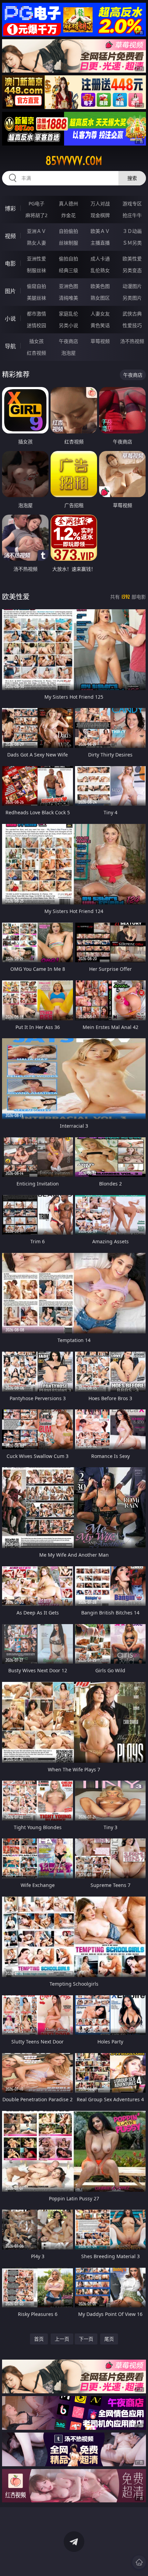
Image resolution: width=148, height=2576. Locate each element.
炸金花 (68, 215)
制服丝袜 (36, 270)
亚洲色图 (68, 286)
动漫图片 (132, 286)
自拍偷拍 (68, 231)
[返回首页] (139, 2562)
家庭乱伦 (68, 314)
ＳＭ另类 (132, 243)
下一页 (86, 2339)
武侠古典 (132, 314)
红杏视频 (36, 353)
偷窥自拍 (36, 286)
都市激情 (36, 314)
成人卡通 (100, 259)
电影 (10, 264)
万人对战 (100, 203)
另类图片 (132, 298)
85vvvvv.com (74, 161)
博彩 (10, 208)
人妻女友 (100, 314)
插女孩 (36, 341)
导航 (10, 346)
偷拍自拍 (68, 259)
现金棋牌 (100, 215)
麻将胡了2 (36, 215)
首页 (39, 2339)
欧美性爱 (132, 259)
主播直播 (100, 243)
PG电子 (36, 203)
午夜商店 (68, 341)
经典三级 (68, 270)
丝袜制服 (68, 243)
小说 (10, 319)
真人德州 (68, 203)
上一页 (62, 2339)
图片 (10, 291)
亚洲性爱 (36, 259)
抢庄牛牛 (132, 215)
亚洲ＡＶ (36, 231)
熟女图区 (100, 298)
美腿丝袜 (36, 298)
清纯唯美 (68, 298)
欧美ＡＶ (100, 231)
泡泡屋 (68, 353)
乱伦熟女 (100, 270)
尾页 (109, 2339)
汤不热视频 (132, 341)
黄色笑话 (100, 325)
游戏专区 (132, 203)
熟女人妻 (36, 243)
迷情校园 (36, 325)
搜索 (132, 178)
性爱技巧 (132, 325)
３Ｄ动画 (132, 231)
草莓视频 (100, 341)
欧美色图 (100, 286)
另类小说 (68, 325)
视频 (10, 236)
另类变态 (132, 270)
